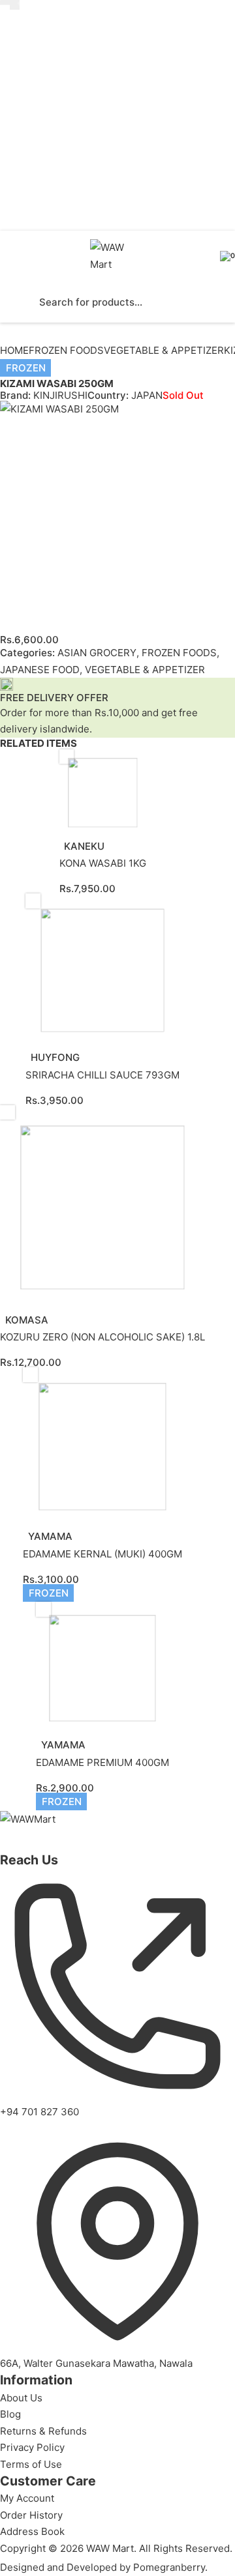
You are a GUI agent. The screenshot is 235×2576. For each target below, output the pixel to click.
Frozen (26, 368)
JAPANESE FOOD (40, 670)
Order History (31, 2515)
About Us (21, 2398)
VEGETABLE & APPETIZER (164, 350)
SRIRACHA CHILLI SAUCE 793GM (102, 1075)
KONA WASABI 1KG (103, 863)
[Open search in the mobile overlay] (117, 302)
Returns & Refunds (43, 2431)
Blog (10, 2414)
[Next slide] (15, 5)
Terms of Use (31, 2464)
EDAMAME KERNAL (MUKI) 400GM (102, 1554)
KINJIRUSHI (60, 395)
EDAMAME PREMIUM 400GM (102, 1762)
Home (14, 350)
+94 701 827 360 (39, 2112)
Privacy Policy (32, 2447)
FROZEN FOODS (66, 350)
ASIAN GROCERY (97, 653)
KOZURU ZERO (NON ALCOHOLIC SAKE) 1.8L (102, 1337)
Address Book (32, 2531)
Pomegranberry (169, 2567)
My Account (27, 2498)
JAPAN (147, 395)
